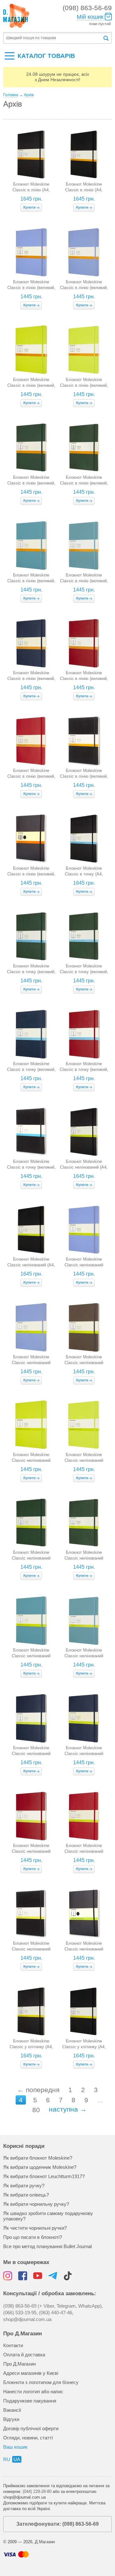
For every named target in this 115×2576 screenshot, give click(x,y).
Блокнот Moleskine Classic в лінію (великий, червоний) (84, 679)
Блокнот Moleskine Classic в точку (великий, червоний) (84, 1069)
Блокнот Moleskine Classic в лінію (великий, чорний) (84, 776)
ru (7, 2459)
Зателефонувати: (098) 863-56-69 (57, 2524)
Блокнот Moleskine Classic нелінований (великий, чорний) (31, 1949)
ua (17, 2459)
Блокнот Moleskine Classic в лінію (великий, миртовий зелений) (31, 483)
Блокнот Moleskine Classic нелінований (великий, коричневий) (84, 1363)
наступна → (68, 2109)
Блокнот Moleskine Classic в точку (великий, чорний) (31, 1167)
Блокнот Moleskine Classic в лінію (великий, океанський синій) (31, 581)
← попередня (38, 2090)
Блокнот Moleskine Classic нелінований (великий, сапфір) (31, 1754)
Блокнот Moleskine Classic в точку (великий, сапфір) (31, 1069)
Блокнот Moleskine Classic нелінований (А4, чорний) (84, 1167)
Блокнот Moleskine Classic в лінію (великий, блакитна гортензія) (31, 288)
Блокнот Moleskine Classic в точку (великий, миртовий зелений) (31, 972)
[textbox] (53, 38)
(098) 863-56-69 (87, 8)
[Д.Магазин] (16, 16)
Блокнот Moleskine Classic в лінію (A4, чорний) (31, 190)
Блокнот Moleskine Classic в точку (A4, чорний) (84, 874)
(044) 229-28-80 (37, 2491)
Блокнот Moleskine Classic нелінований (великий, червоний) (31, 1851)
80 (36, 2110)
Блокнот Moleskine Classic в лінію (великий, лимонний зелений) (31, 385)
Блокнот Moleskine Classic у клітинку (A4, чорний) (31, 2047)
